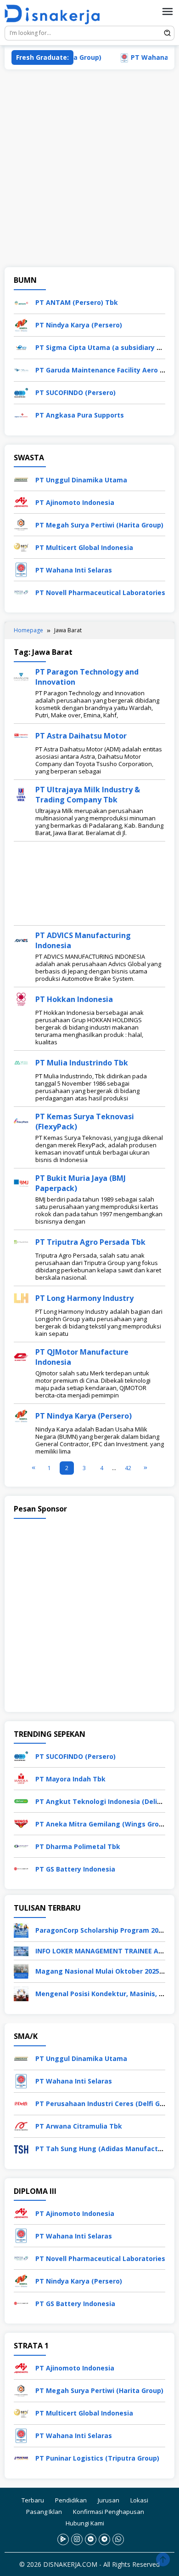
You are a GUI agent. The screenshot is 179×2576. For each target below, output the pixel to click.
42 (128, 1468)
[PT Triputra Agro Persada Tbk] (21, 1241)
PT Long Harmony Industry (84, 1298)
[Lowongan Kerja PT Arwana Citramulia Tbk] (21, 2125)
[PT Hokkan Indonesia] (21, 998)
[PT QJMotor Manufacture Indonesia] (21, 1356)
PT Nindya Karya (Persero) (79, 325)
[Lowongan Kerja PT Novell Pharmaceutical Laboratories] (21, 592)
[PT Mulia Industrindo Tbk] (21, 1062)
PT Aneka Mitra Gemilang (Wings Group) (102, 1824)
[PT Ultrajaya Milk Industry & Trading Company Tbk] (21, 793)
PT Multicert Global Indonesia (84, 547)
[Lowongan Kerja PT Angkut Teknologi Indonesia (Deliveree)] (21, 1800)
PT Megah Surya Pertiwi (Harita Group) (99, 525)
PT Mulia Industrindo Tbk (82, 1063)
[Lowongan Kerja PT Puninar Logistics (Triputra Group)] (21, 2457)
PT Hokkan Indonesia (74, 999)
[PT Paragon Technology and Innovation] (21, 676)
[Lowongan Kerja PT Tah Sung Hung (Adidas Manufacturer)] (21, 2148)
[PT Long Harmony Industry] (21, 1297)
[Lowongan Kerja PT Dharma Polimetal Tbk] (21, 1846)
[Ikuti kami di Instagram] (77, 2539)
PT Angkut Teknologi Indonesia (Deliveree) (107, 1801)
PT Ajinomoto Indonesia (75, 502)
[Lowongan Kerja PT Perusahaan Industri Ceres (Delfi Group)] (21, 2103)
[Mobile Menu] (168, 11)
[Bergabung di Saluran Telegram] (104, 2539)
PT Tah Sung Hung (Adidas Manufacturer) (105, 2149)
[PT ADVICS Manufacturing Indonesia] (21, 939)
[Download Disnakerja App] (63, 2539)
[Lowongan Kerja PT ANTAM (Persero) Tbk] (21, 301)
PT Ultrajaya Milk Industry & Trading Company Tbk (88, 795)
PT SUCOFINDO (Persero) (76, 392)
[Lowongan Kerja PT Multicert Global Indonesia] (21, 547)
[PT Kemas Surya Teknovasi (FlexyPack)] (21, 1120)
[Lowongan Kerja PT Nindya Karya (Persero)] (21, 324)
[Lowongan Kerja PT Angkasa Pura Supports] (21, 414)
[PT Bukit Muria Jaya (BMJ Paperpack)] (21, 1182)
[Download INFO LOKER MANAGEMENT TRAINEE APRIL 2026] (21, 1950)
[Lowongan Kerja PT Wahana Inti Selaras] (21, 569)
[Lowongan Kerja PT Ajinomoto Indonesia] (21, 501)
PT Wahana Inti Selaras (74, 570)
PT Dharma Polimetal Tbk (78, 1846)
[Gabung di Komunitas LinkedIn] (91, 2539)
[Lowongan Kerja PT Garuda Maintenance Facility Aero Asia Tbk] (21, 369)
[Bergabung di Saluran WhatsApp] (118, 2539)
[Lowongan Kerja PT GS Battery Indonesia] (21, 1868)
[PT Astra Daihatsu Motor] (21, 735)
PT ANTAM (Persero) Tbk (77, 302)
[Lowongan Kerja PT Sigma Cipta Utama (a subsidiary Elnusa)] (21, 346)
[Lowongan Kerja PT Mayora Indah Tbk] (21, 1778)
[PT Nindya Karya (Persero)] (21, 1415)
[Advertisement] (89, 168)
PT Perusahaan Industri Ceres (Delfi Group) (106, 2104)
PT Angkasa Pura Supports (80, 415)
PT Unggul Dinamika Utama (81, 480)
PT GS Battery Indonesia (75, 1869)
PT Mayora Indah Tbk (70, 1779)
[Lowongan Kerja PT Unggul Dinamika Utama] (21, 479)
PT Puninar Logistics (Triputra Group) (97, 2458)
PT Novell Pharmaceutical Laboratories (100, 592)
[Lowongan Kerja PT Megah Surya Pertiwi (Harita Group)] (21, 524)
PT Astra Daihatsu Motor (81, 736)
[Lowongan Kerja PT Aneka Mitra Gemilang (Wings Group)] (21, 1823)
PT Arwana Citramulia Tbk (79, 2126)
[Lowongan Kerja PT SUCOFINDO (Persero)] (21, 392)
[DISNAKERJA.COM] (56, 14)
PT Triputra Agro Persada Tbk (90, 1242)
